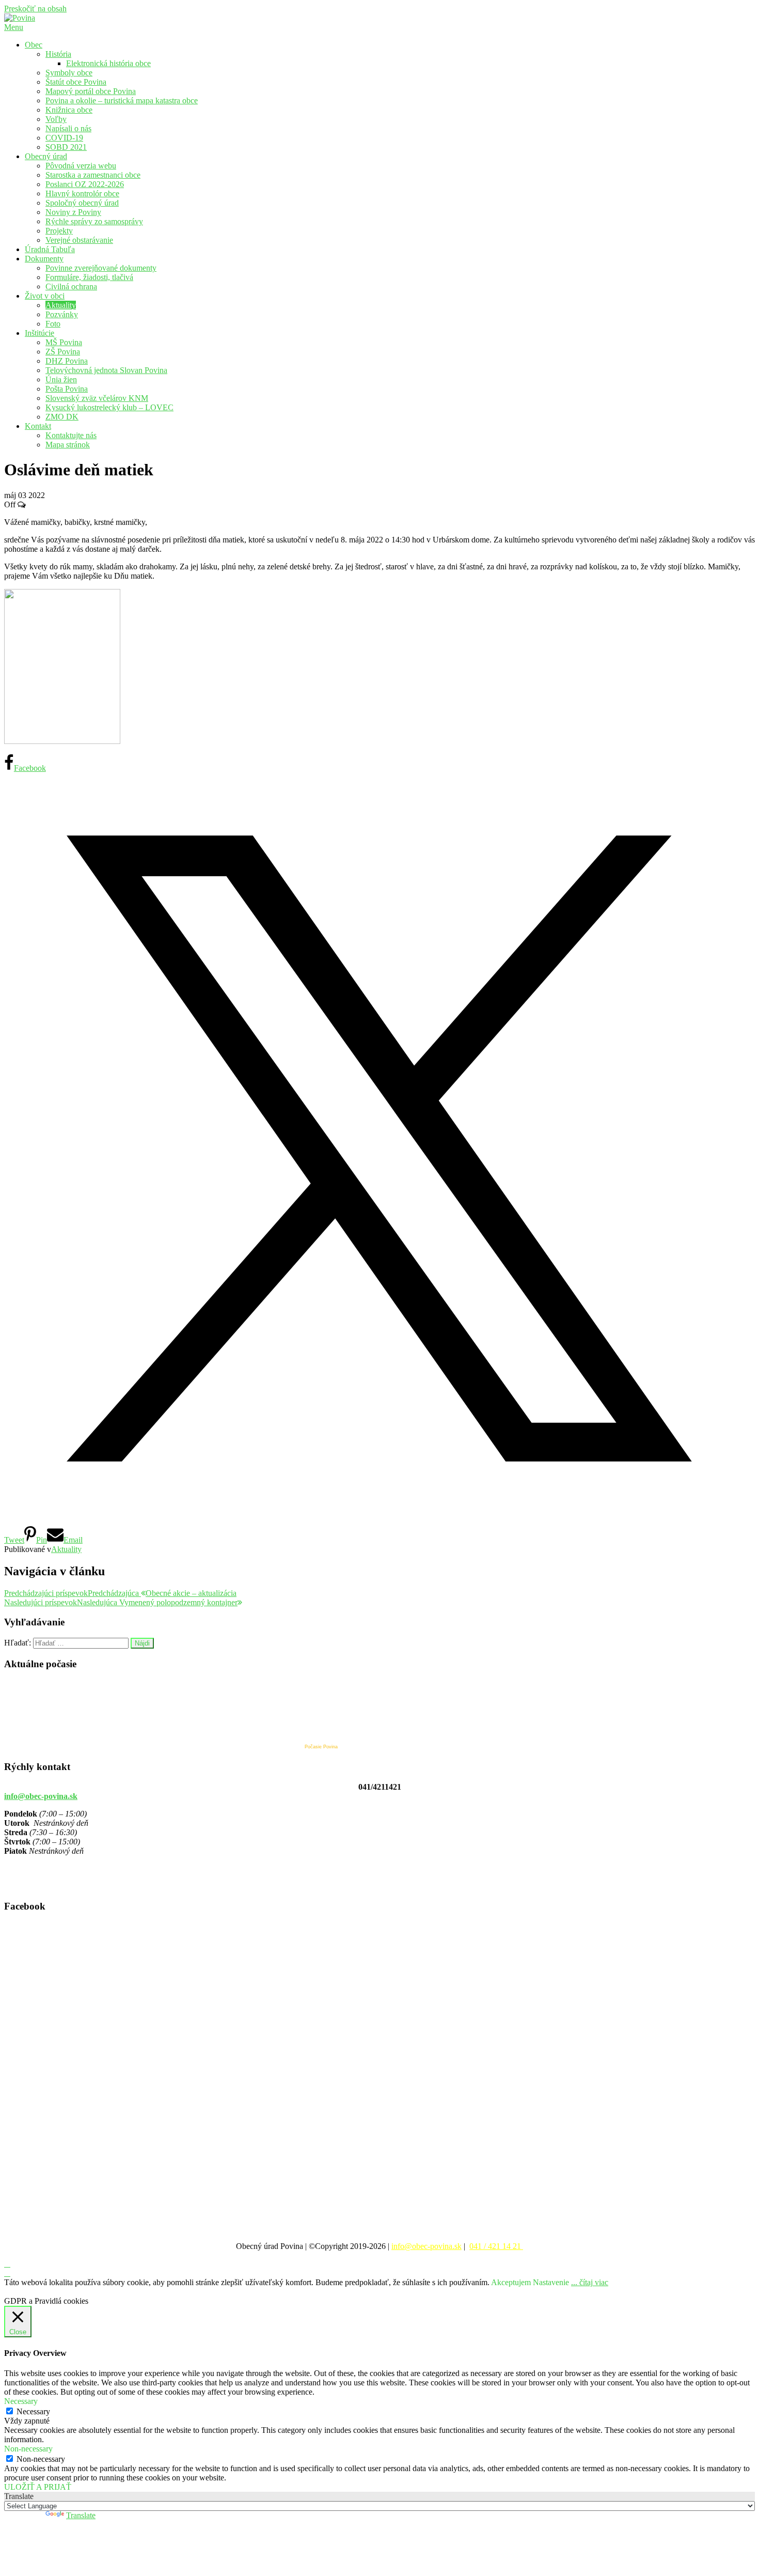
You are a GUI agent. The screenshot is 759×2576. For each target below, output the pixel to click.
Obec (34, 45)
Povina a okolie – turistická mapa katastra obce (122, 100)
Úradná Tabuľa (50, 249)
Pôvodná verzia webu (81, 166)
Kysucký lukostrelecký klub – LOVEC (109, 407)
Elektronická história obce (108, 63)
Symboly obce (69, 73)
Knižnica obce (69, 110)
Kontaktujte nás (71, 435)
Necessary (33, 2411)
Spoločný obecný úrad (82, 203)
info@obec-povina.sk (41, 1796)
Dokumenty (44, 259)
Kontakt (38, 426)
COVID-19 (64, 138)
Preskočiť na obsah (35, 9)
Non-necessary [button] (28, 2449)
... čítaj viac (590, 2282)
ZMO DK (62, 417)
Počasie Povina (321, 1747)
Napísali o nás (68, 128)
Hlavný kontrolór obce (82, 193)
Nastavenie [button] (551, 2282)
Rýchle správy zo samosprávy (94, 221)
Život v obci (45, 296)
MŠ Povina (64, 342)
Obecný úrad (46, 156)
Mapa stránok (68, 445)
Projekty (59, 231)
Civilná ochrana (71, 286)
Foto (53, 324)
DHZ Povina (67, 361)
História (58, 54)
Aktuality (61, 305)
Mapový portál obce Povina (91, 91)
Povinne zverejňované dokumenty (101, 268)
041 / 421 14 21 (496, 2246)
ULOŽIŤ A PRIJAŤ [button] (38, 2487)
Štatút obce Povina (76, 82)
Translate (81, 2515)
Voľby (56, 119)
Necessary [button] (21, 2401)
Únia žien (61, 379)
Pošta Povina (67, 389)
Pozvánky (62, 314)
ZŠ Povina (63, 352)
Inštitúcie (39, 333)
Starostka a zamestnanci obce (93, 175)
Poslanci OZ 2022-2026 (85, 184)
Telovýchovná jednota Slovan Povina (106, 370)
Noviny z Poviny (73, 212)
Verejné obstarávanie (79, 240)
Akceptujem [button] (511, 2282)
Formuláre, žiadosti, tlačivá (89, 277)
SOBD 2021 (66, 147)
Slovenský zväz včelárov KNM (97, 398)
